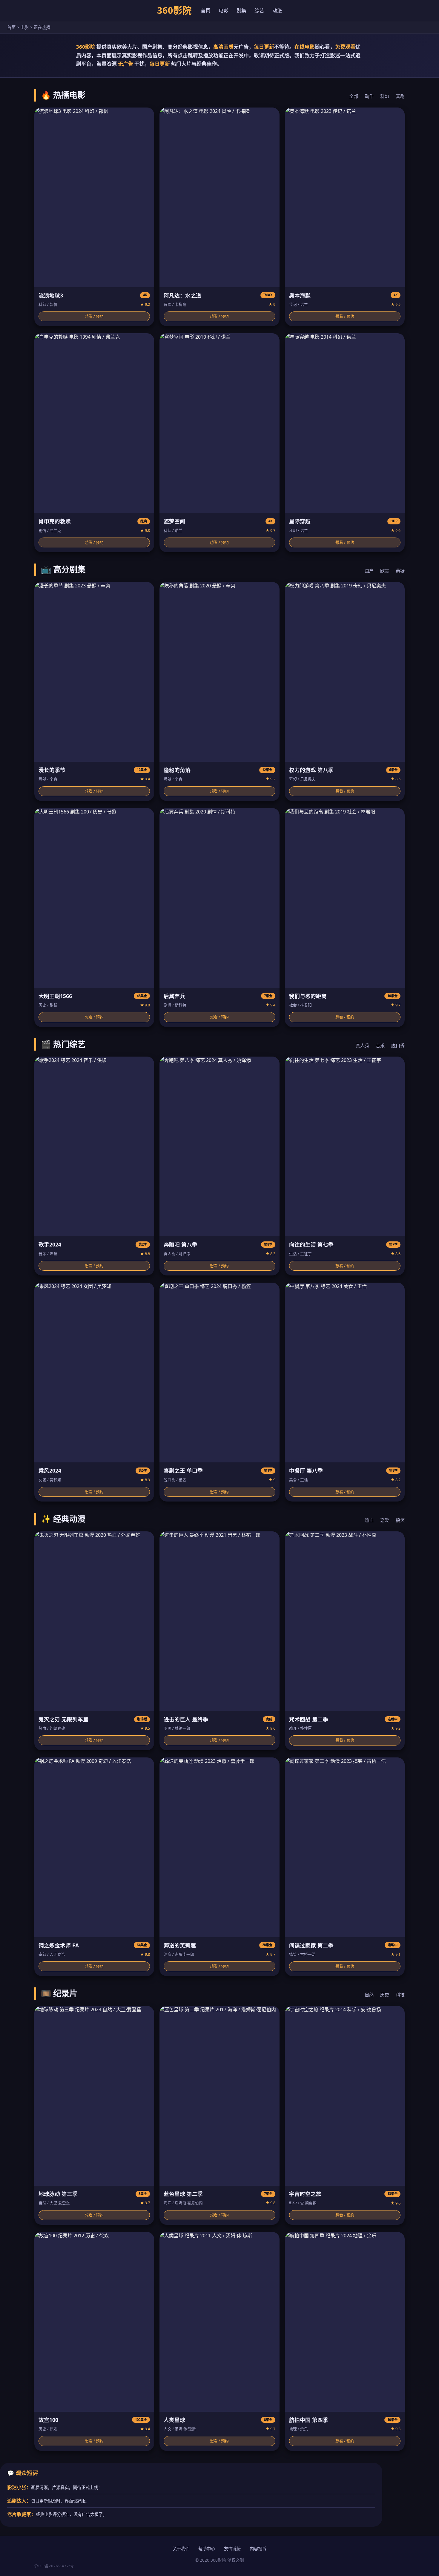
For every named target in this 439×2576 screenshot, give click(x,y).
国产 (369, 571)
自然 (369, 1995)
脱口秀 (398, 1046)
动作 (369, 96)
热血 (369, 1520)
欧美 (385, 571)
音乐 (380, 1046)
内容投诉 (258, 2549)
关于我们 (181, 2549)
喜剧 (400, 96)
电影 (223, 10)
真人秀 (362, 1046)
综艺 (259, 10)
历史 (385, 1995)
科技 (400, 1995)
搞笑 (400, 1520)
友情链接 (232, 2549)
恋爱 (385, 1520)
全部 (354, 96)
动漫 (277, 10)
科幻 (385, 96)
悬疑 (400, 571)
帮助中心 (207, 2549)
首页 (205, 10)
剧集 (241, 10)
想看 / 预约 (94, 316)
